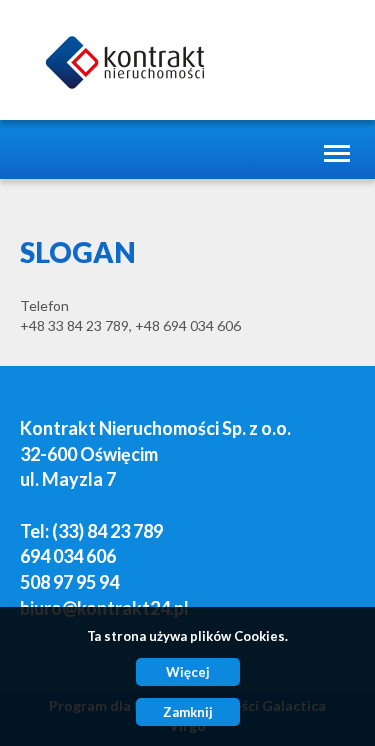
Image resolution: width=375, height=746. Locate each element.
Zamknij (188, 712)
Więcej (188, 672)
